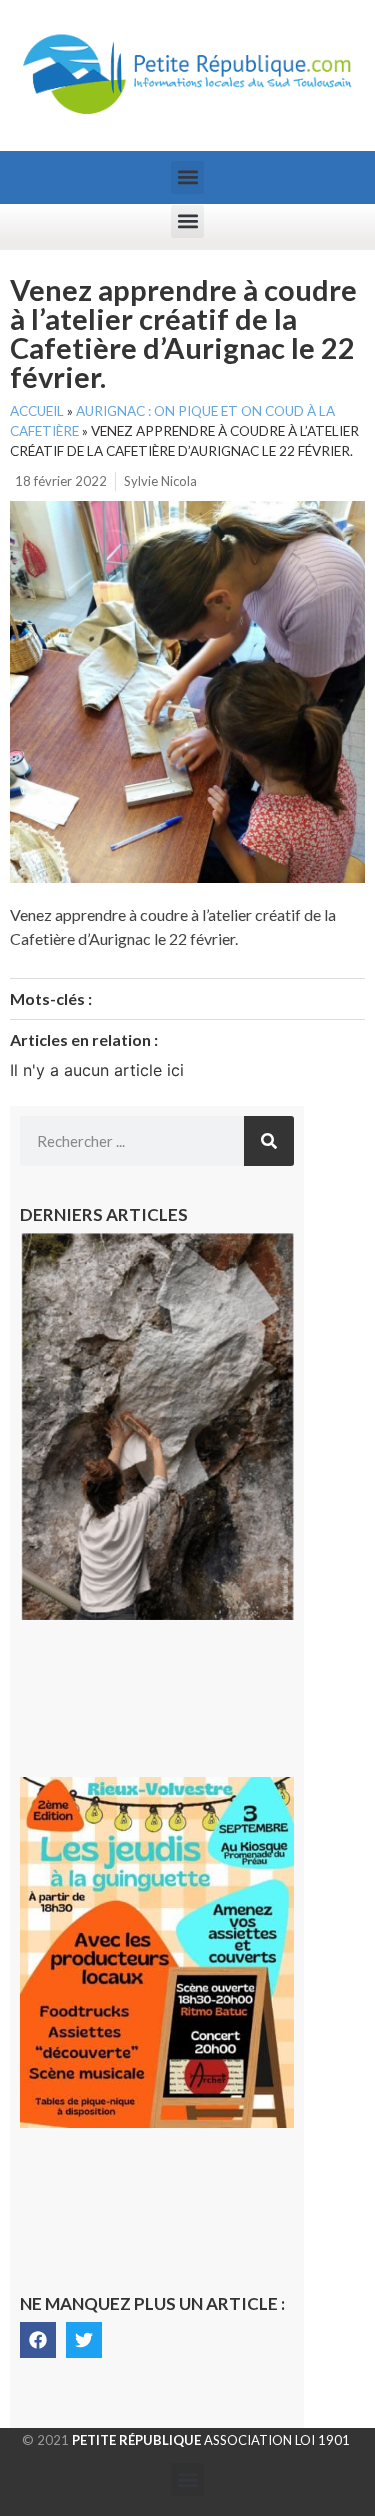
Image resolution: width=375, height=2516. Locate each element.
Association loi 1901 (211, 2440)
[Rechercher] (269, 1141)
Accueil (37, 411)
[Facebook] (38, 2340)
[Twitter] (84, 2340)
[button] (187, 177)
